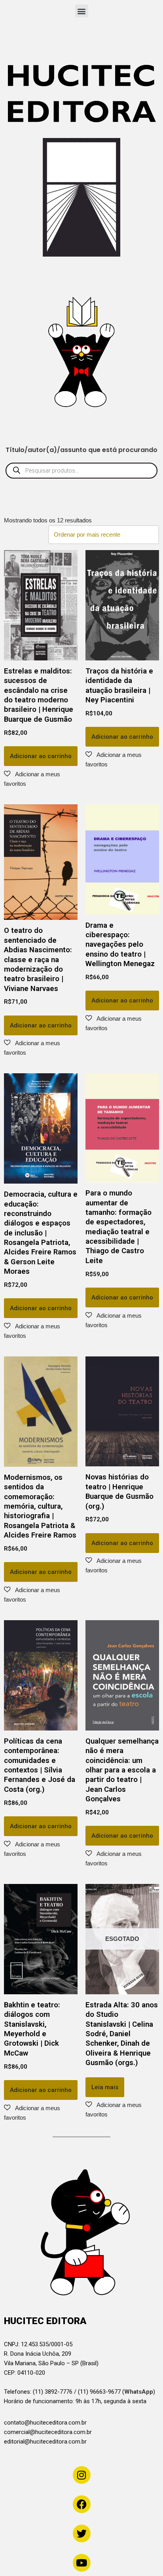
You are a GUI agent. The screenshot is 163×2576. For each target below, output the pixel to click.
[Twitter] (82, 2533)
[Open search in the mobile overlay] (81, 471)
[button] (82, 11)
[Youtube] (82, 2563)
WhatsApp (139, 2392)
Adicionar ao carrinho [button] (41, 756)
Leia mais (105, 2087)
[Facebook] (82, 2504)
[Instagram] (82, 2475)
